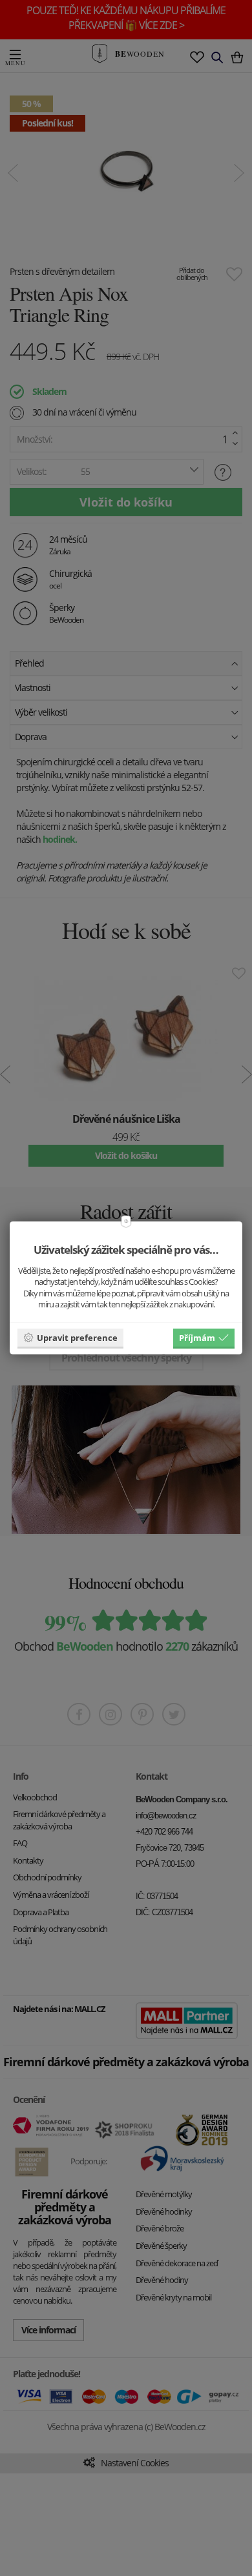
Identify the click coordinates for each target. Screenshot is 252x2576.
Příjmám (197, 1337)
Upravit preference (77, 1337)
